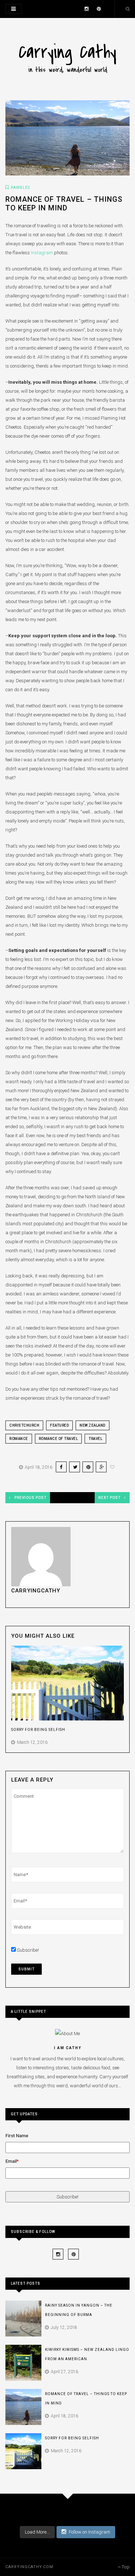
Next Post (109, 1498)
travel (95, 1439)
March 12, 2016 (31, 1742)
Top (125, 2567)
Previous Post (30, 1498)
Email (11, 2161)
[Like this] (113, 1467)
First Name (17, 2136)
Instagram (42, 253)
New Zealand (93, 1425)
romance (19, 1439)
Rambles (20, 188)
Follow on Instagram (89, 2532)
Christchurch (24, 1425)
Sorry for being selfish (38, 1730)
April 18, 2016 (37, 1467)
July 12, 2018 (63, 2327)
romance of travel (58, 1439)
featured (59, 1425)
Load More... (37, 2532)
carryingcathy (36, 1591)
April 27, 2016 (63, 2372)
